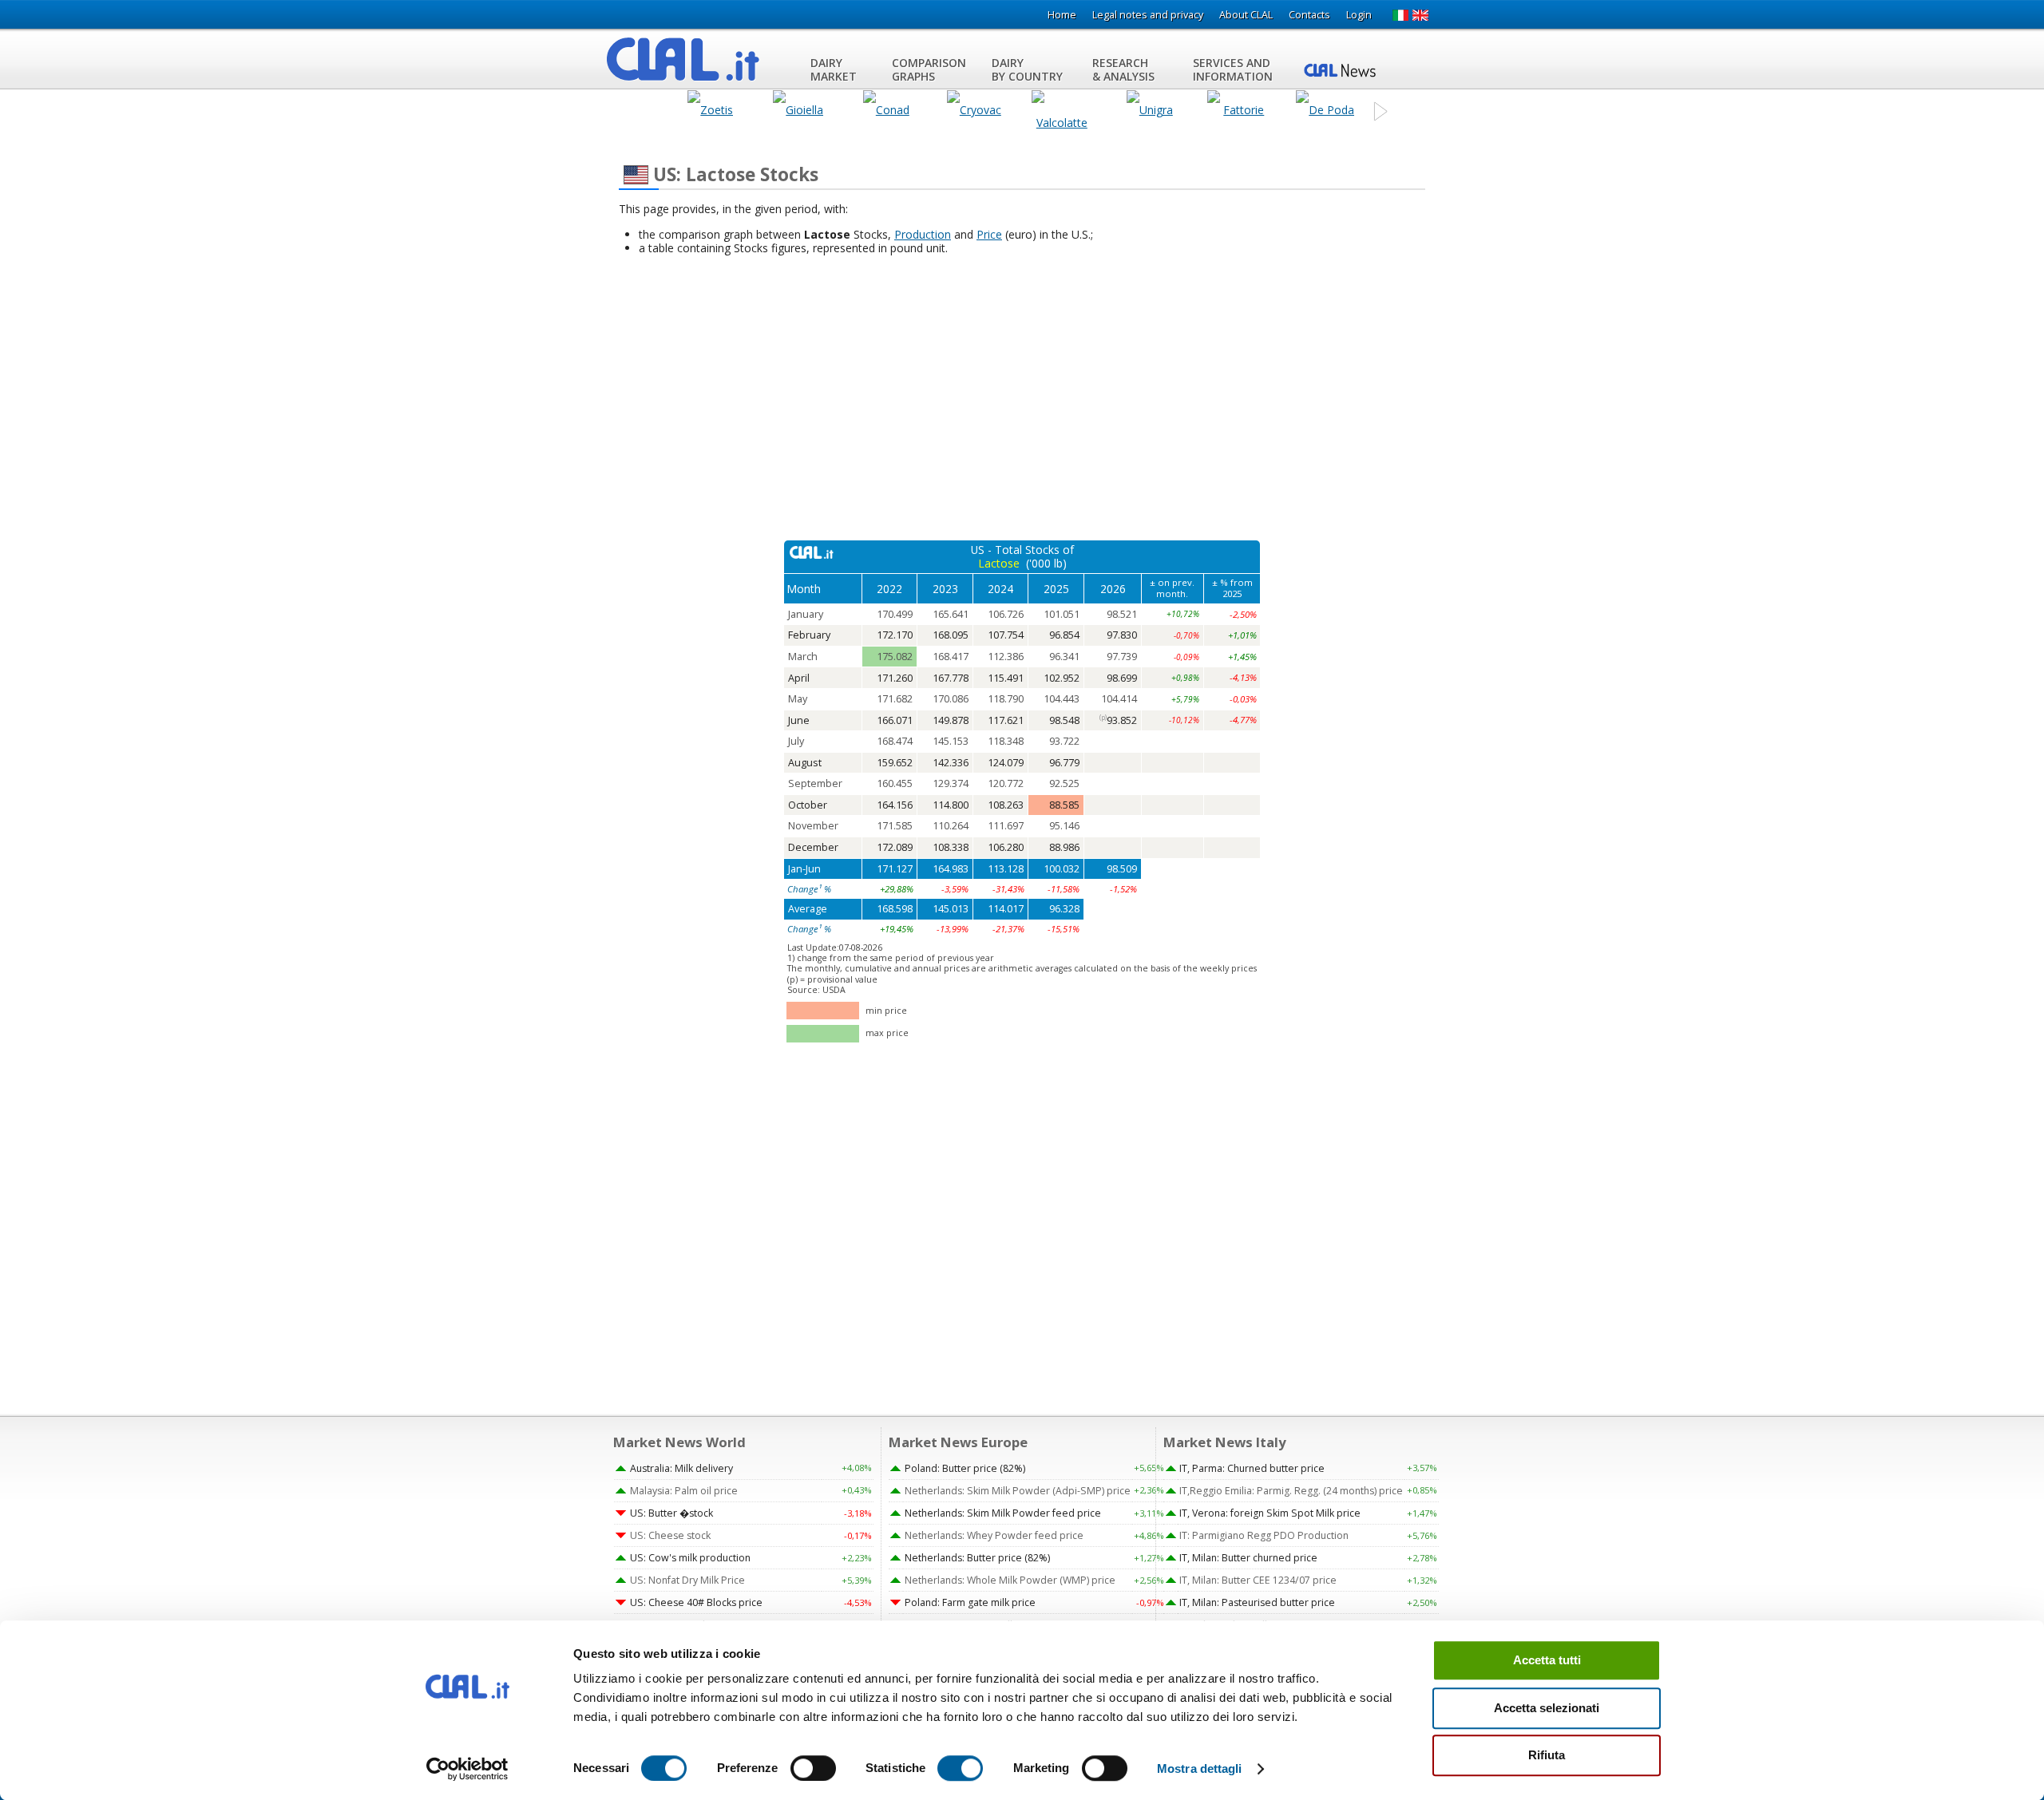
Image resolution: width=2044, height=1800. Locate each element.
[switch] (813, 1768)
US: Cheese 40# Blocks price (696, 1602)
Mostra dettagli (1200, 1768)
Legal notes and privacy (1148, 15)
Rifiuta (1547, 1755)
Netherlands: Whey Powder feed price (994, 1535)
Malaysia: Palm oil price (684, 1491)
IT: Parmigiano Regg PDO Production (1264, 1535)
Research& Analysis (1123, 69)
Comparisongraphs (929, 69)
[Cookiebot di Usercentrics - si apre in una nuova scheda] (467, 1769)
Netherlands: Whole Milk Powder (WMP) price (1010, 1580)
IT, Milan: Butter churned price (1248, 1558)
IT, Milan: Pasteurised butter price (1257, 1602)
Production (923, 234)
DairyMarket (834, 69)
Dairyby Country (1027, 69)
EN (1421, 15)
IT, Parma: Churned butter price (1252, 1468)
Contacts (1309, 15)
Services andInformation (1233, 69)
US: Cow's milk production (690, 1558)
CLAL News (1347, 69)
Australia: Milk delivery (681, 1468)
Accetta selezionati (1547, 1708)
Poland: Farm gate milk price (970, 1602)
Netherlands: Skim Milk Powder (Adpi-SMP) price (1018, 1491)
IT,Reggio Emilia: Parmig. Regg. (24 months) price (1291, 1491)
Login (1359, 15)
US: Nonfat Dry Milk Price (687, 1580)
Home (1062, 15)
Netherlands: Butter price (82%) (977, 1558)
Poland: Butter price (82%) (965, 1468)
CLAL (683, 59)
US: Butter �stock (671, 1513)
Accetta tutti (1547, 1660)
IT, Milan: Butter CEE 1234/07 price (1258, 1580)
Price (989, 234)
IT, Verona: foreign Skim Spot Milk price (1270, 1513)
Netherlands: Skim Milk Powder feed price (1003, 1513)
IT (1400, 15)
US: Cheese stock (670, 1535)
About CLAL (1246, 15)
